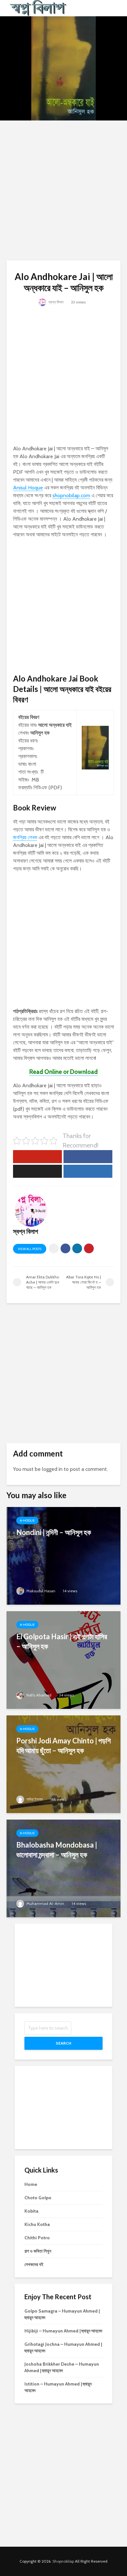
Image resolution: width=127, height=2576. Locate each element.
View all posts (30, 1249)
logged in (52, 1469)
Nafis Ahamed (38, 1695)
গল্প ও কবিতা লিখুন (38, 2251)
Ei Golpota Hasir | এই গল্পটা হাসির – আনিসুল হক (62, 1641)
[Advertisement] (63, 190)
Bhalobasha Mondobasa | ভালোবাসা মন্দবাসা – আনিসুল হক (57, 1850)
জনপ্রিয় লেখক (25, 837)
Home (31, 2184)
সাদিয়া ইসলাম (34, 1799)
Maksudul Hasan (40, 1591)
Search (63, 2043)
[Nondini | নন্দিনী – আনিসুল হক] (63, 1555)
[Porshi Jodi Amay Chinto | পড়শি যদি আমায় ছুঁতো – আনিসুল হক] (63, 1764)
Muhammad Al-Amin (45, 1903)
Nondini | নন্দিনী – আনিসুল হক (54, 1532)
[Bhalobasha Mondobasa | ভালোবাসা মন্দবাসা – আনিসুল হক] (63, 1868)
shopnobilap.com (71, 495)
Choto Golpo (38, 2198)
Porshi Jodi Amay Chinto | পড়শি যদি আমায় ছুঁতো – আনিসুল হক (63, 1745)
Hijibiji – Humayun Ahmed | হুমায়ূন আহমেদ (63, 2331)
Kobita (31, 2211)
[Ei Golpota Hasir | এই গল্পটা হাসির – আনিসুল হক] (63, 1660)
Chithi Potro (37, 2238)
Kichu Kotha (37, 2224)
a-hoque (27, 1520)
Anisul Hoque (28, 488)
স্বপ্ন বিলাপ (56, 302)
